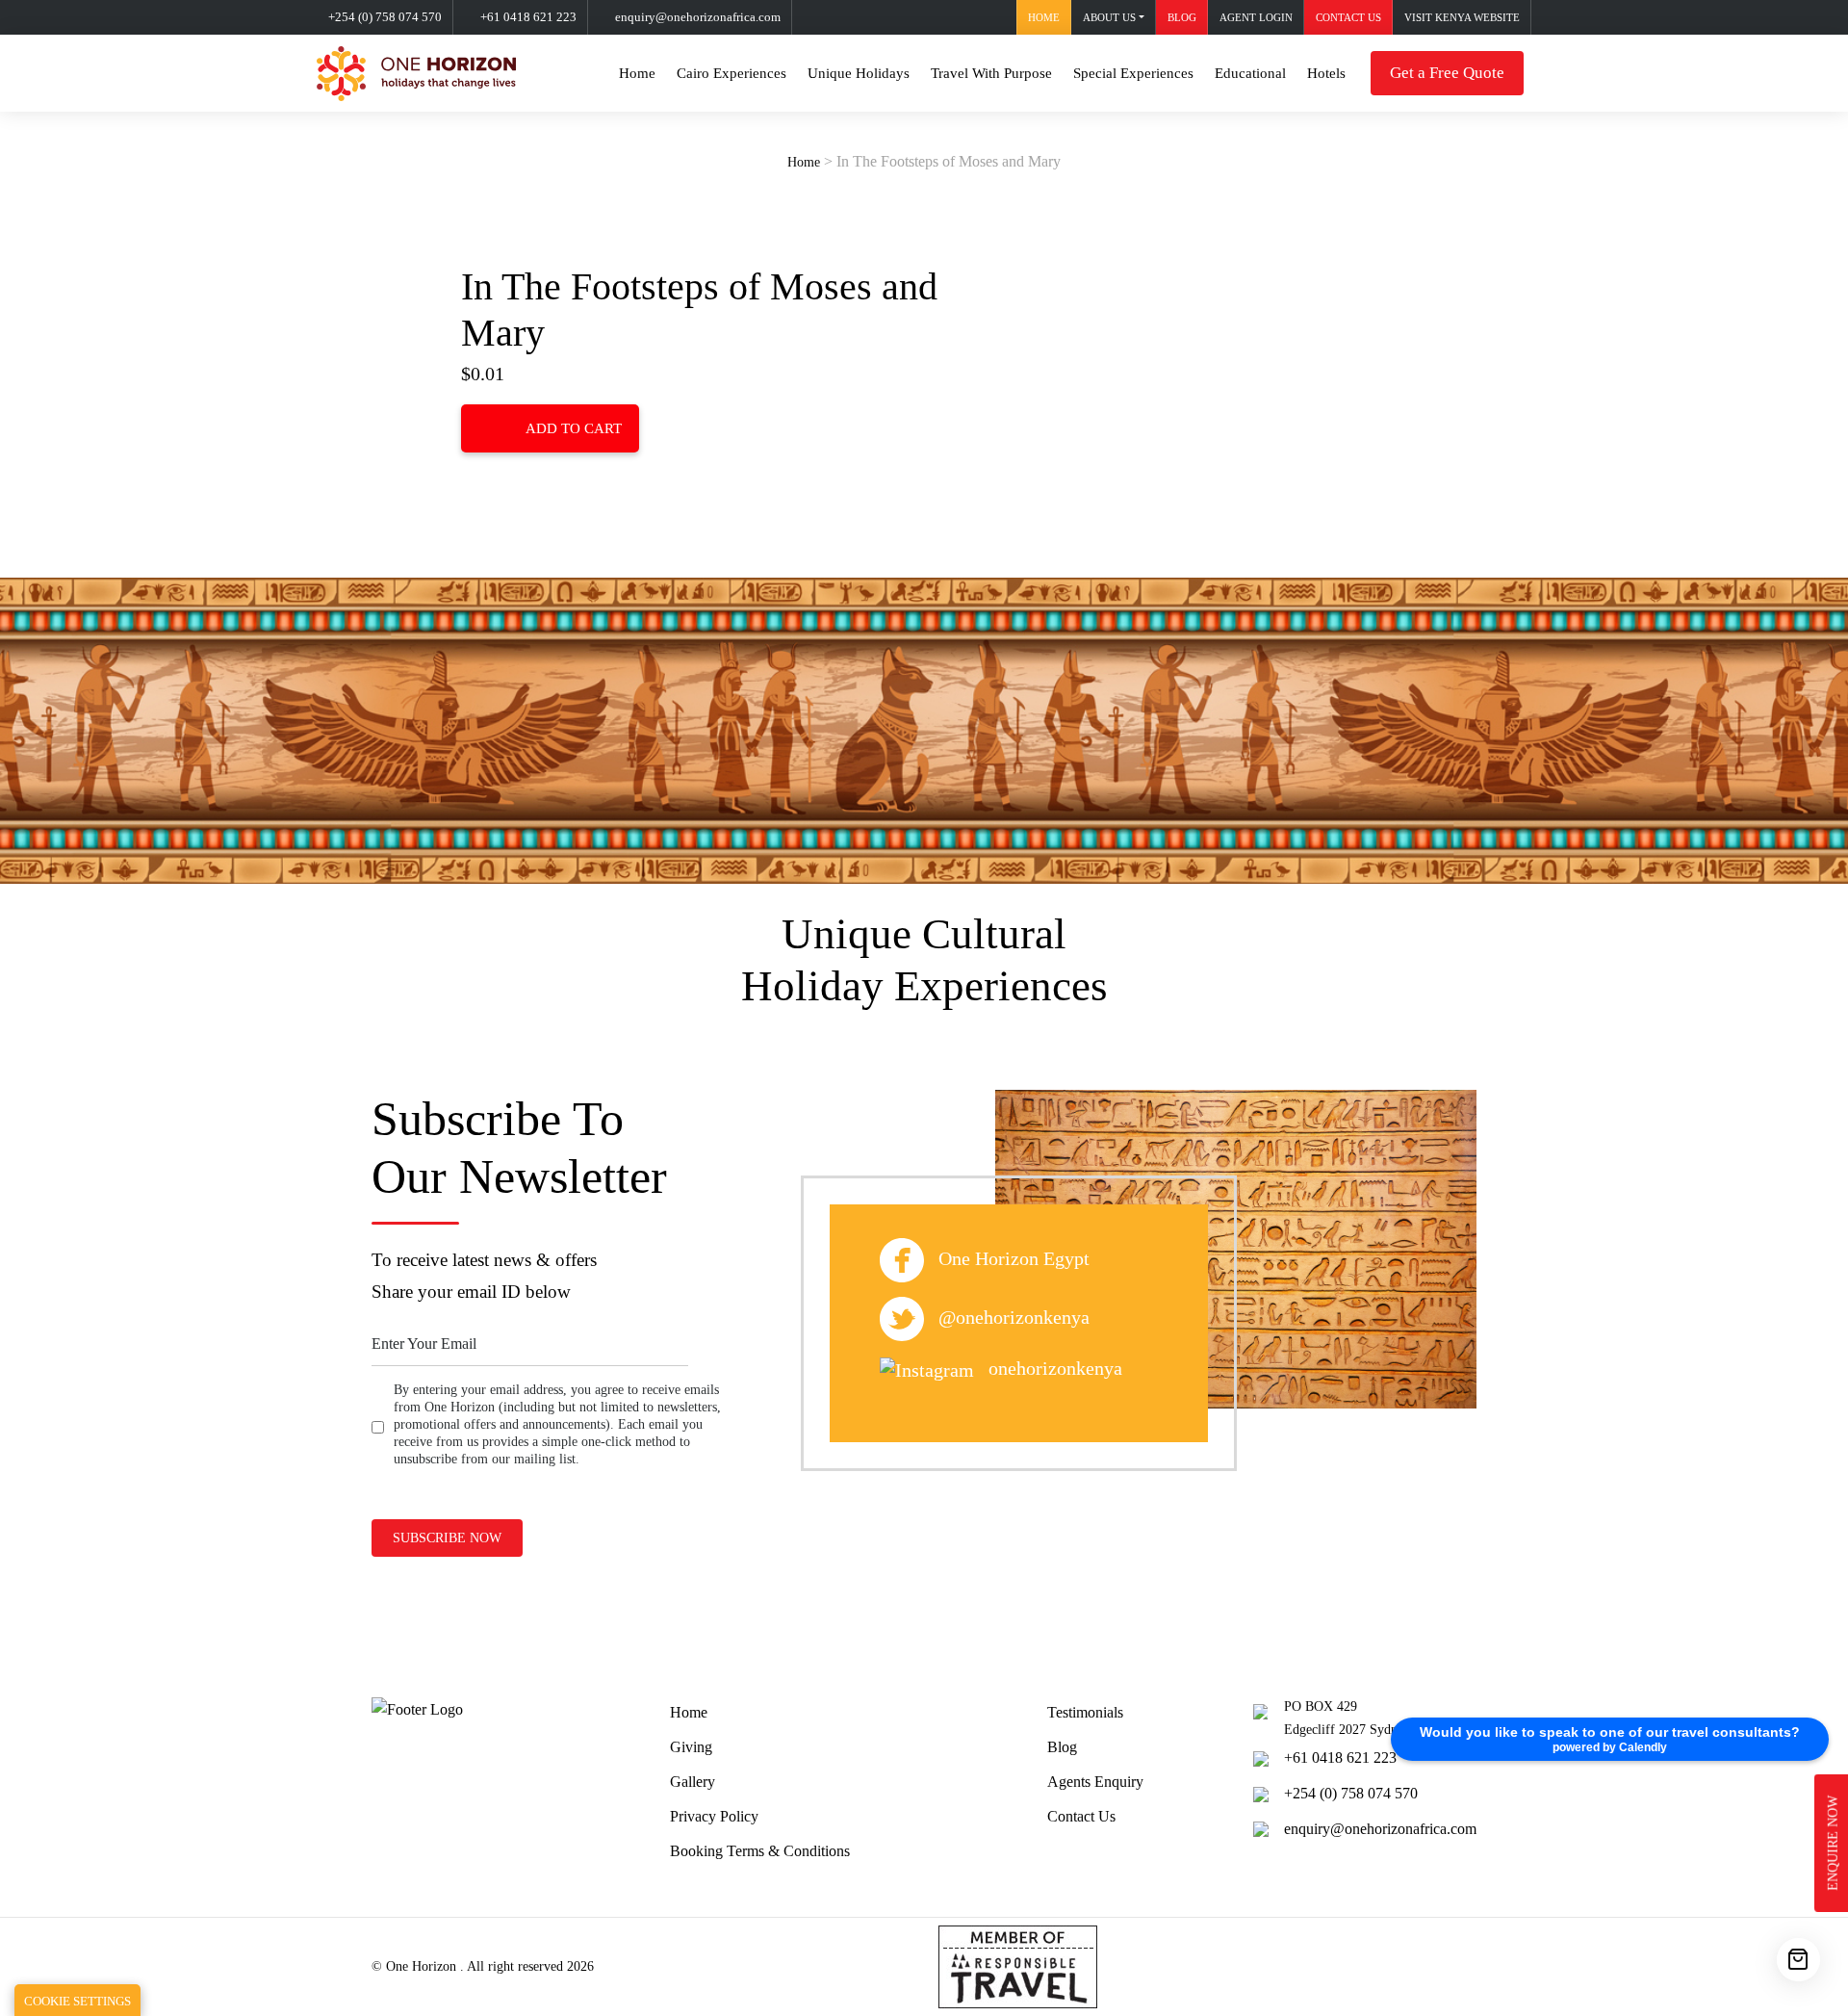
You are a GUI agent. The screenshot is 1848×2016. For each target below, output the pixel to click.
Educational (1250, 73)
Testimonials (1085, 1712)
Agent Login (1256, 17)
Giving (691, 1747)
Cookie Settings (77, 2001)
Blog (1182, 17)
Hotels (1326, 73)
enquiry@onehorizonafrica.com (698, 17)
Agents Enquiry (1095, 1782)
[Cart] (1798, 1960)
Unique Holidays (859, 73)
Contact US (1348, 17)
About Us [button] (1109, 17)
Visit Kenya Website (1462, 17)
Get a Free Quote (1447, 73)
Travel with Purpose (991, 73)
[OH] (416, 74)
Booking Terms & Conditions (760, 1851)
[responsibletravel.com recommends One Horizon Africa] (1018, 1965)
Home (1044, 17)
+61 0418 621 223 (528, 17)
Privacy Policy (714, 1816)
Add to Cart (574, 428)
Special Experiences (1133, 73)
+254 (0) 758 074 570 (385, 17)
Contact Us (1081, 1816)
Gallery (693, 1782)
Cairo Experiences (731, 73)
